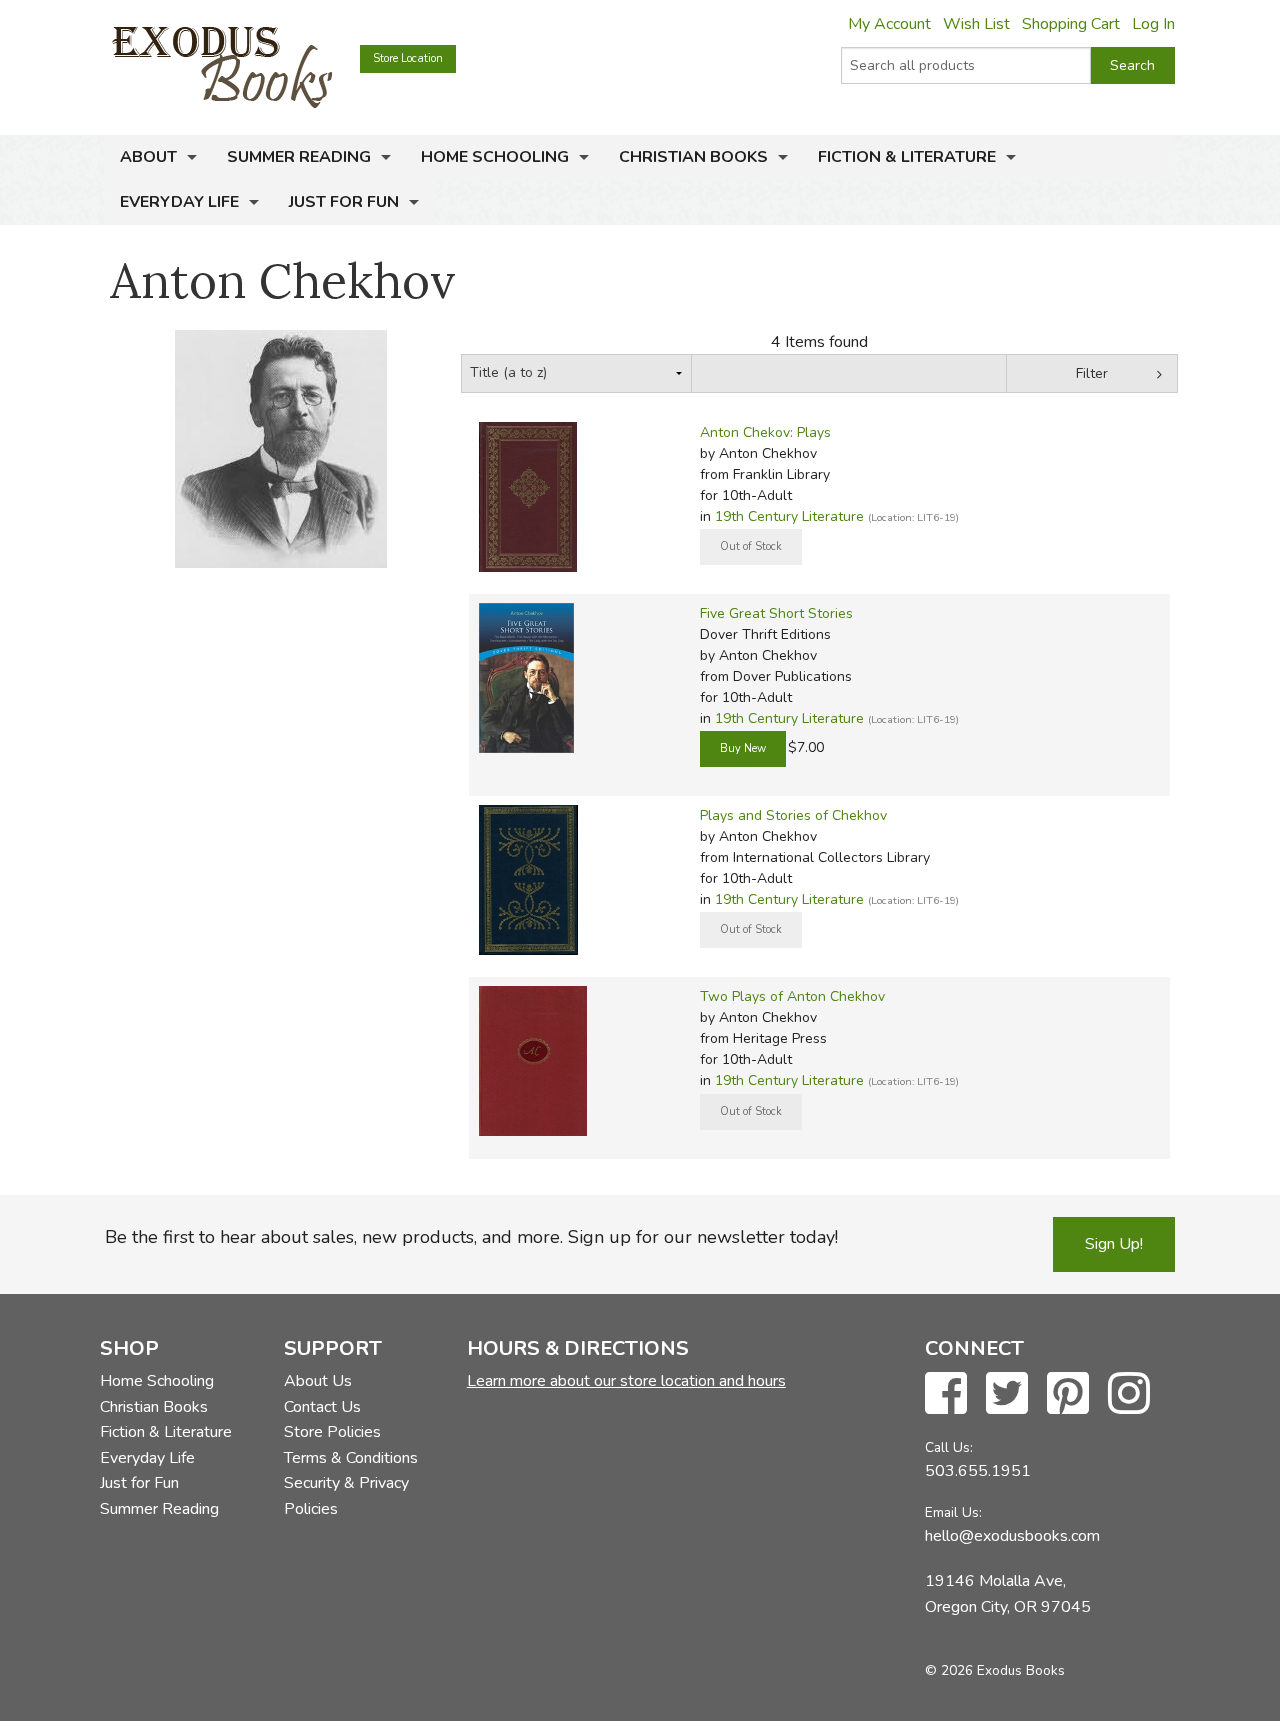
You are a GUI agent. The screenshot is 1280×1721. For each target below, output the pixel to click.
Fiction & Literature (907, 157)
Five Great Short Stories (776, 613)
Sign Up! (1114, 1244)
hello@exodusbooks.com (1012, 1536)
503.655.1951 (978, 1471)
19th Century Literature (789, 516)
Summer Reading (299, 157)
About (148, 157)
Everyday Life (179, 202)
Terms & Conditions (351, 1458)
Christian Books (693, 157)
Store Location (408, 58)
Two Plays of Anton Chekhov (792, 996)
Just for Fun (344, 202)
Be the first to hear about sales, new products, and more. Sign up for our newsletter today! (471, 1237)
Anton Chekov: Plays (765, 432)
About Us (318, 1381)
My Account (889, 24)
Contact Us (322, 1407)
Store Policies (332, 1432)
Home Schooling (495, 157)
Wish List (976, 24)
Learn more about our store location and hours (626, 1381)
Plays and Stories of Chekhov (793, 815)
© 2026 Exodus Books (995, 1670)
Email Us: (953, 1512)
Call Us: (949, 1447)
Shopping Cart (1071, 24)
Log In (1153, 24)
